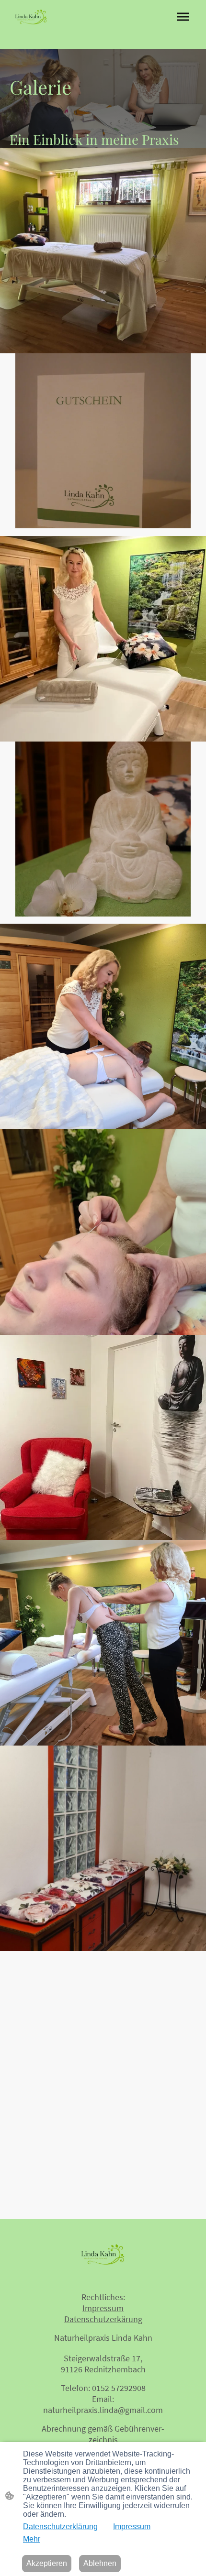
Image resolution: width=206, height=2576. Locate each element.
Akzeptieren (47, 2563)
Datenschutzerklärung (60, 2527)
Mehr (32, 2539)
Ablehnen (100, 2563)
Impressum (132, 2527)
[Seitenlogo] (31, 17)
